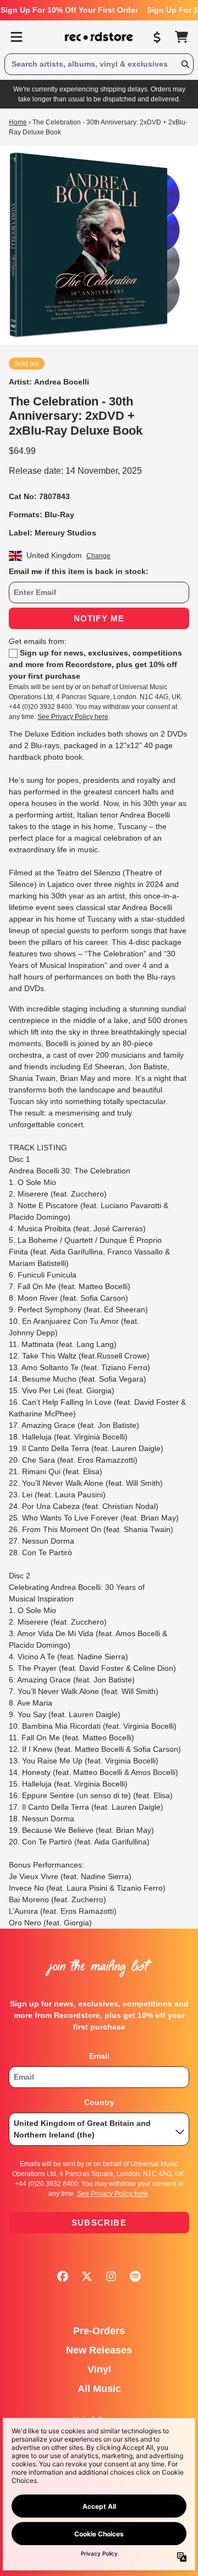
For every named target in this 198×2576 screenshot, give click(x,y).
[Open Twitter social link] (87, 2276)
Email (99, 2056)
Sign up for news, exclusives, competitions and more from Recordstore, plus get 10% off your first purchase (95, 664)
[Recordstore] (99, 37)
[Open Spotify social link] (135, 2276)
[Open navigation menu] (16, 37)
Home (18, 122)
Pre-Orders (99, 2331)
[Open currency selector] (157, 37)
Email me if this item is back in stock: (79, 571)
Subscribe (99, 2223)
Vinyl (99, 2369)
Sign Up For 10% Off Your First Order (69, 10)
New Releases (99, 2350)
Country (99, 2102)
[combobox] (99, 64)
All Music (99, 2389)
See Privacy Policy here (73, 717)
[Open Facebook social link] (63, 2276)
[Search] (185, 64)
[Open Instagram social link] (111, 2276)
